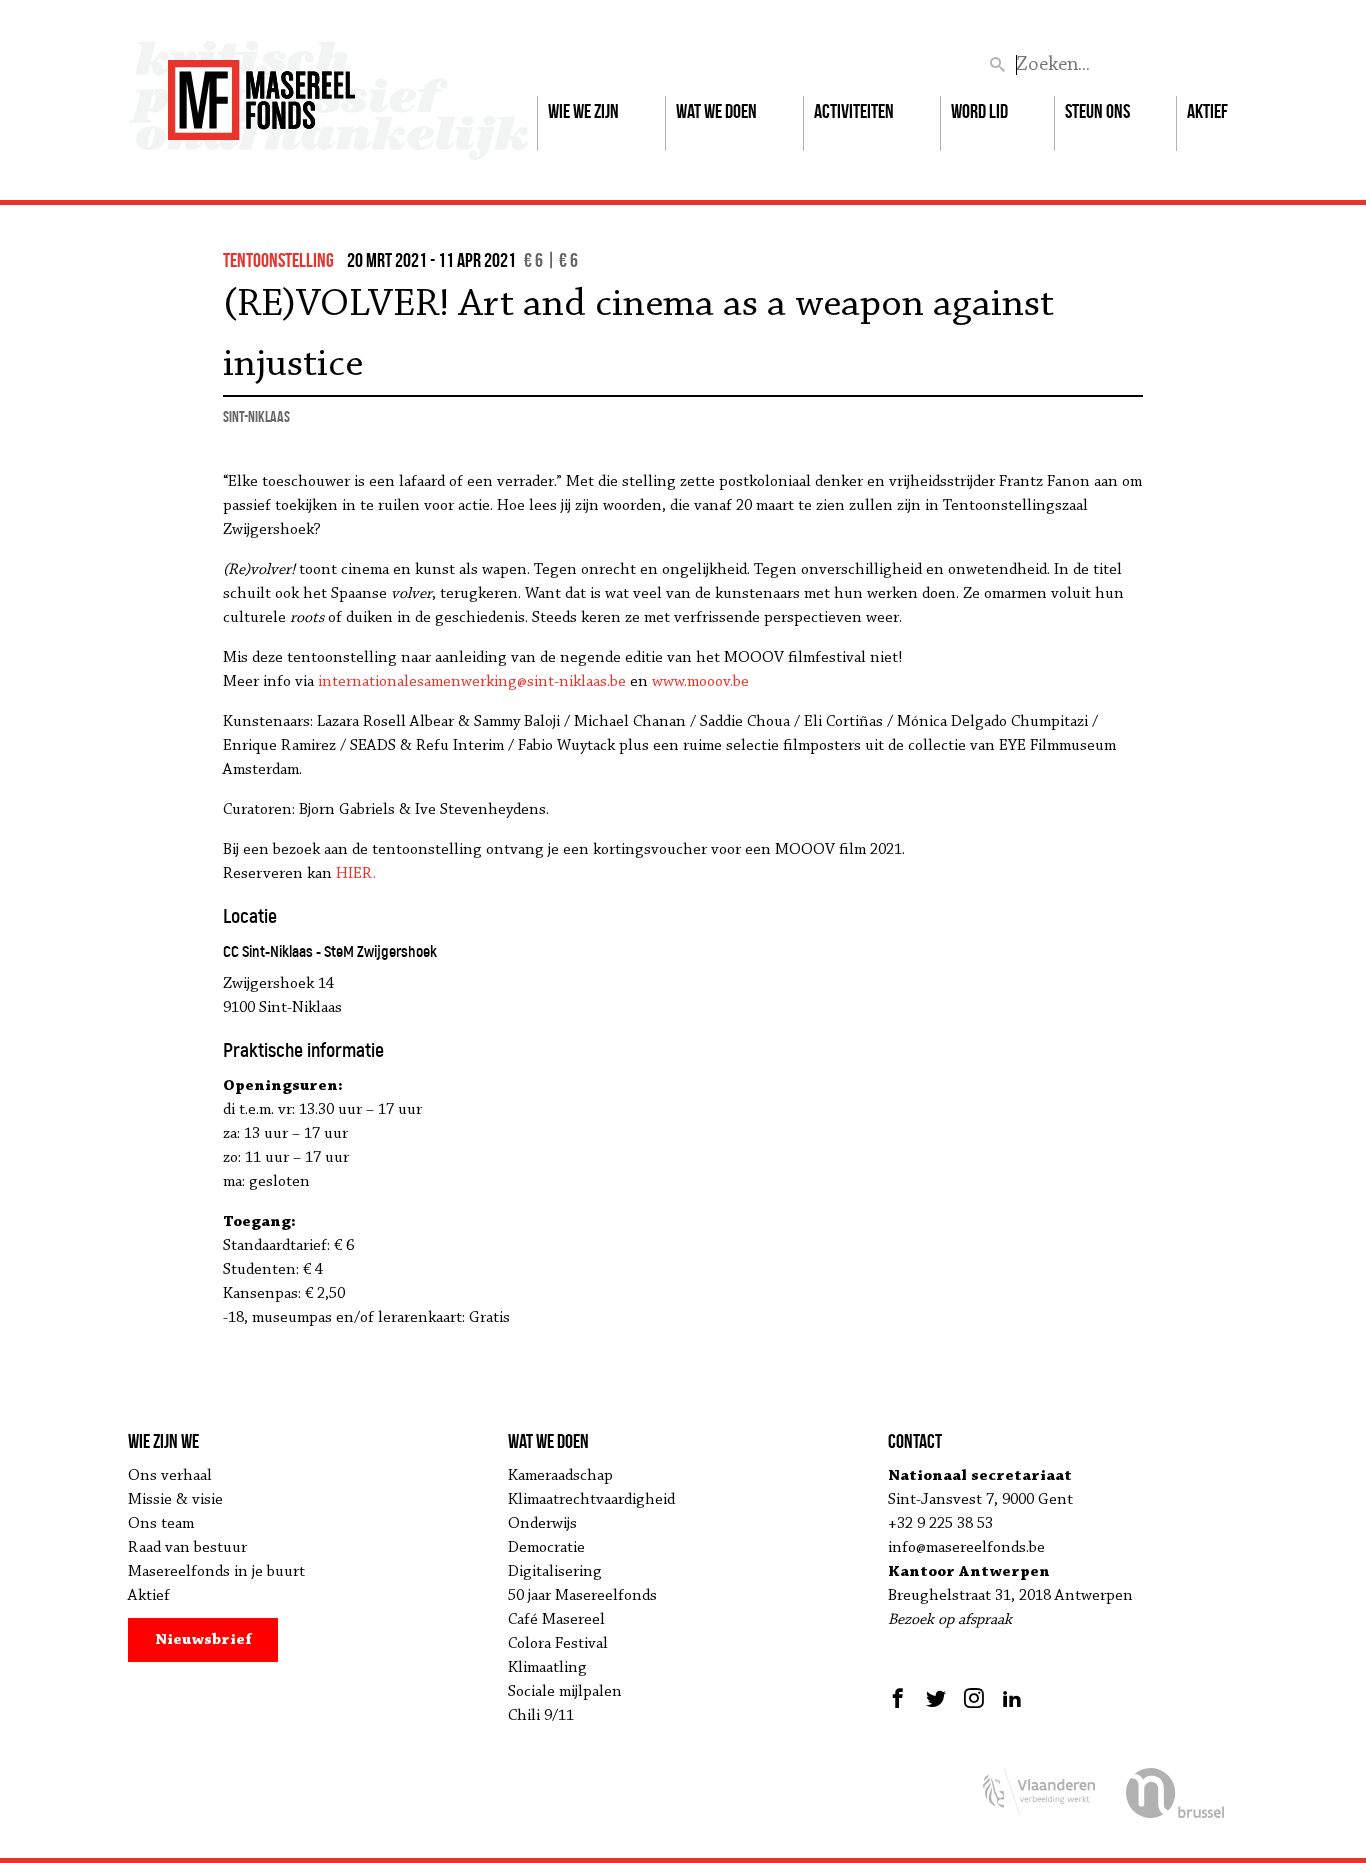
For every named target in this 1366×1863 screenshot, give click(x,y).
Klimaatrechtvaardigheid (591, 1500)
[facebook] (900, 1698)
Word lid (979, 111)
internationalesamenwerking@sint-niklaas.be (472, 682)
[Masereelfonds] (261, 91)
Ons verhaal (170, 1476)
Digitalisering (555, 1572)
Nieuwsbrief (203, 1640)
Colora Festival (558, 1644)
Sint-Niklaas (256, 416)
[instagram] (974, 1698)
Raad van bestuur (187, 1548)
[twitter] (936, 1698)
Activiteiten (854, 111)
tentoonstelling (278, 260)
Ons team (161, 1524)
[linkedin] (1012, 1698)
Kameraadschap (560, 1476)
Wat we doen (716, 111)
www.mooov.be (700, 682)
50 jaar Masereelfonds (582, 1596)
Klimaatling (547, 1668)
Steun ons (1097, 111)
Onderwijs (542, 1524)
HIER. (356, 874)
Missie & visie (175, 1500)
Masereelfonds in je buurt (216, 1572)
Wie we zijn (583, 111)
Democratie (546, 1548)
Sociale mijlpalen (565, 1692)
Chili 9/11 (541, 1716)
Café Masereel (556, 1620)
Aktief (1207, 111)
